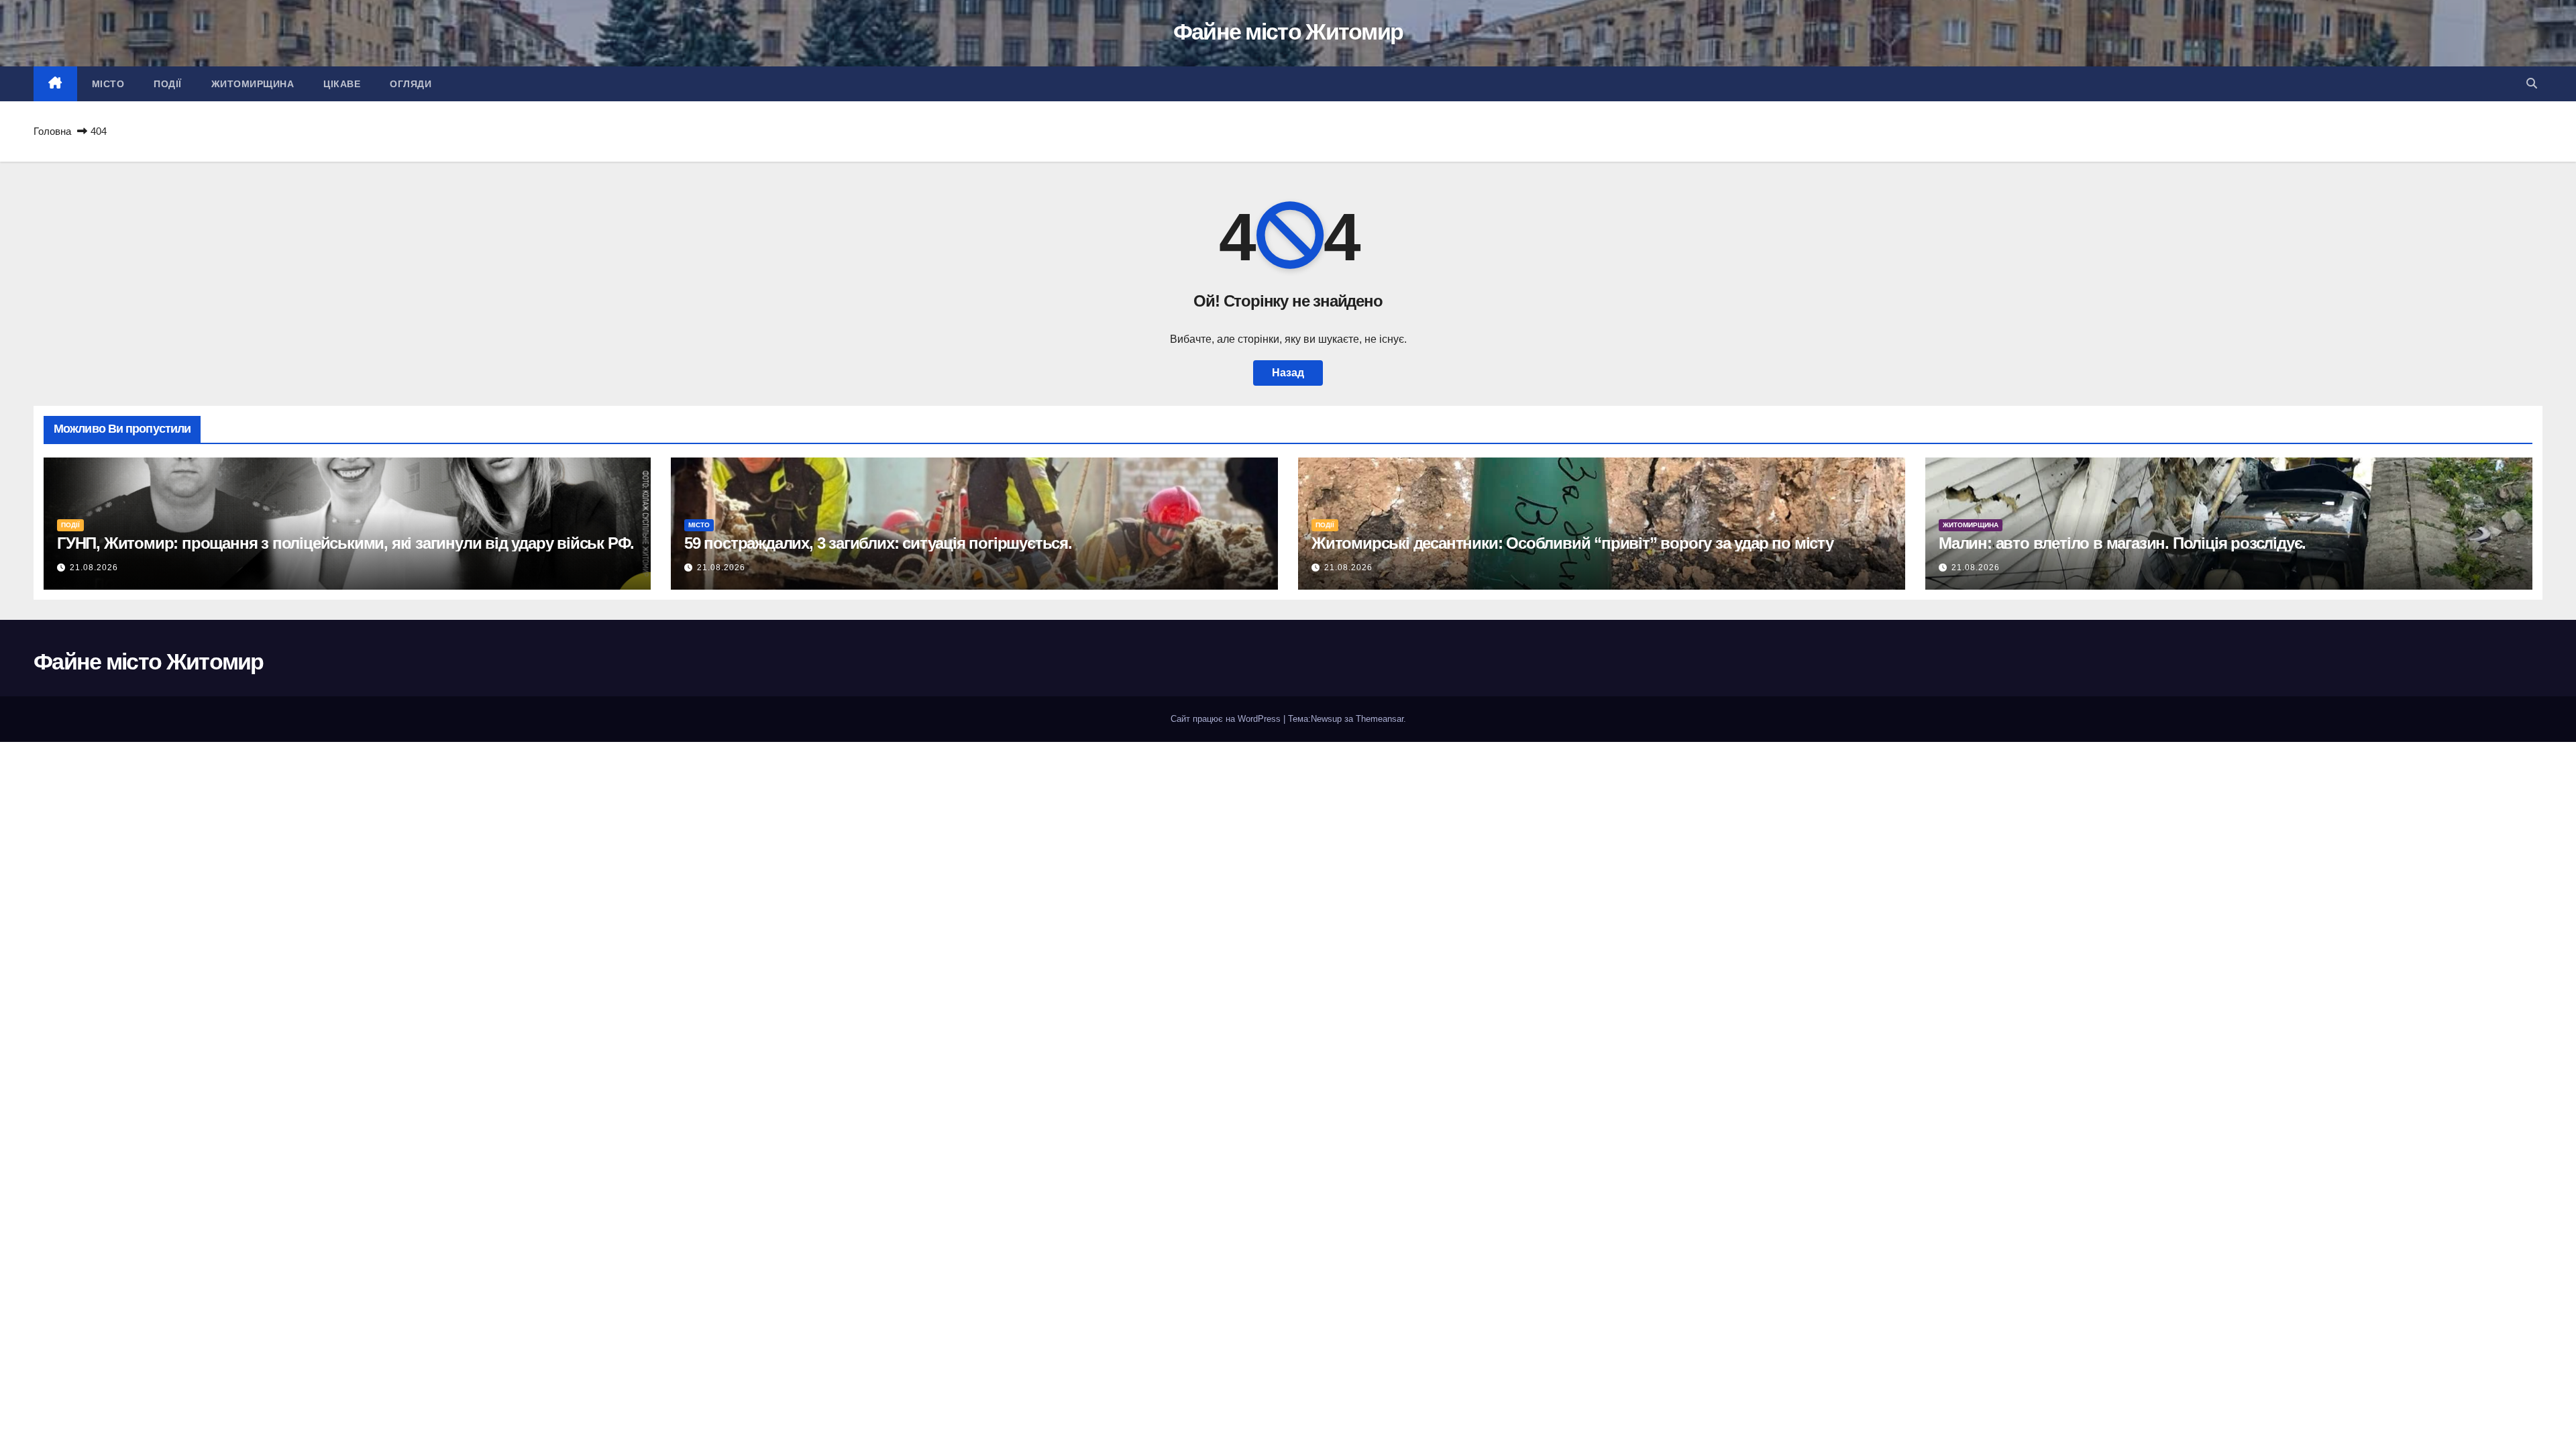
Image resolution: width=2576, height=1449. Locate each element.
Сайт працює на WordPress (1227, 719)
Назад (1288, 373)
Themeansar (1380, 719)
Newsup (1326, 719)
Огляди (411, 84)
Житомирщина (253, 84)
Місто (108, 84)
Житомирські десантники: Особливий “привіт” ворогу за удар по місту (1572, 543)
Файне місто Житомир (1288, 32)
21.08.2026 (94, 568)
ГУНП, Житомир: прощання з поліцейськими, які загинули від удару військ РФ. (345, 543)
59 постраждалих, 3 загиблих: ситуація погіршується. (878, 543)
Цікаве (342, 84)
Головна (52, 131)
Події (168, 84)
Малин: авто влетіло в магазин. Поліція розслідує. (2122, 543)
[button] (2532, 84)
